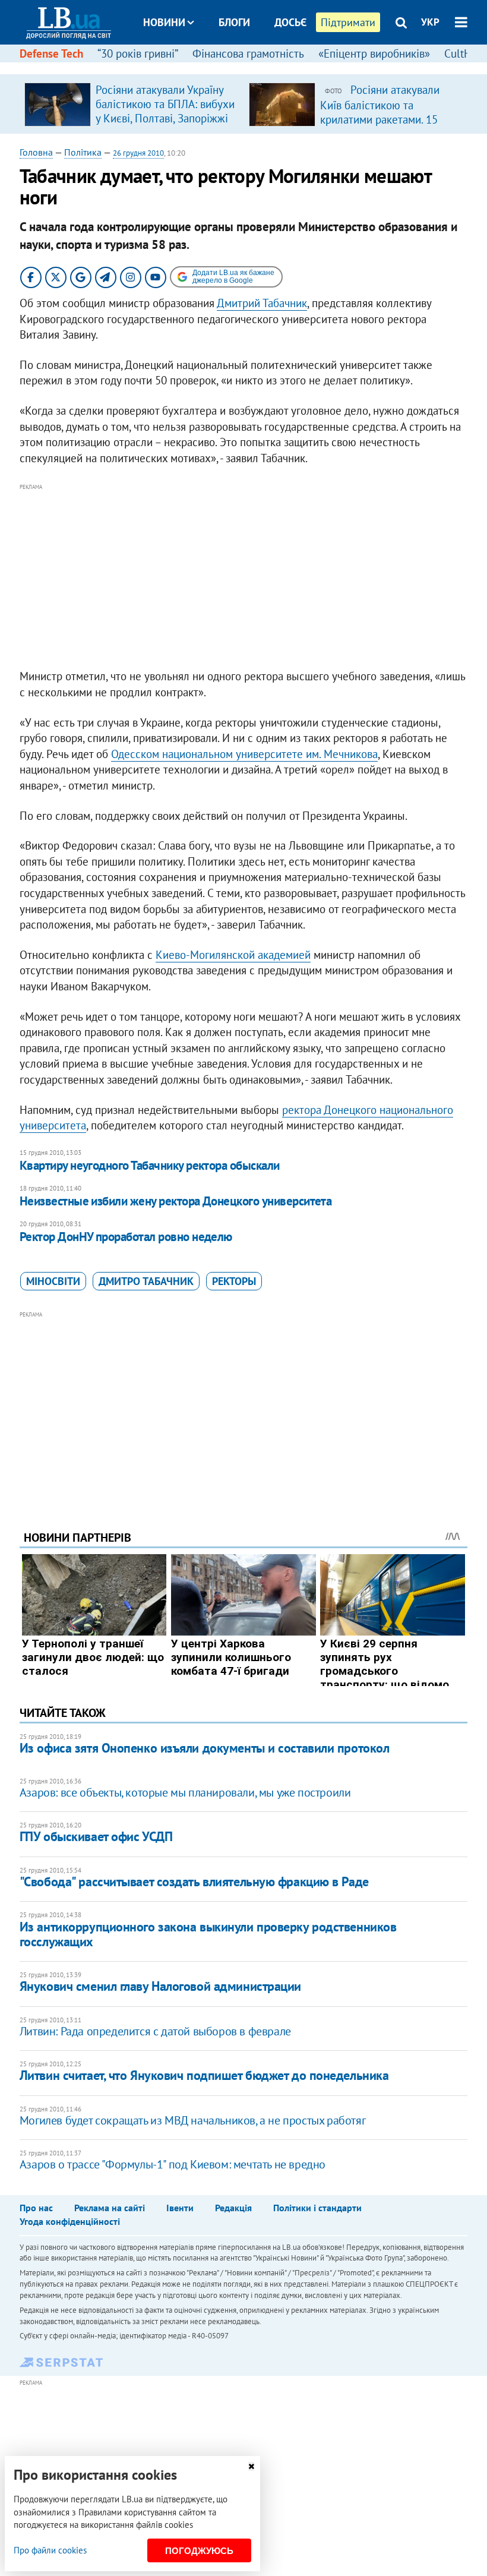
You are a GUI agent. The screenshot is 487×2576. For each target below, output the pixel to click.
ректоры (234, 1281)
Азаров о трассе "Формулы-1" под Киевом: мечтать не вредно (173, 2164)
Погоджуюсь (199, 2551)
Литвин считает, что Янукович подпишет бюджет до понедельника (204, 2075)
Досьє (290, 22)
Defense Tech (51, 53)
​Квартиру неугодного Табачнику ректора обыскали (150, 1165)
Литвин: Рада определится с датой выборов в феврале (155, 2031)
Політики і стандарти (317, 2208)
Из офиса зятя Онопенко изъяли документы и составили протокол (205, 1748)
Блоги (234, 22)
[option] (132, 104)
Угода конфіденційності (70, 2221)
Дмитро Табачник (146, 1281)
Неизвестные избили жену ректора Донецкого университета (176, 1201)
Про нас (36, 2208)
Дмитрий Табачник (262, 303)
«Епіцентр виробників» (374, 53)
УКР (430, 22)
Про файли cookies (50, 2550)
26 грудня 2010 (138, 153)
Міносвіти (53, 1281)
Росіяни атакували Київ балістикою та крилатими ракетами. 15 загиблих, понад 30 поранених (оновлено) (380, 119)
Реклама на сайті (110, 2208)
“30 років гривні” (138, 53)
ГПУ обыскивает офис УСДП (96, 1836)
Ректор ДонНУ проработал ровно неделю (126, 1237)
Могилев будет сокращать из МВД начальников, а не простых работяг (192, 2120)
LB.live (254, 67)
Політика (83, 152)
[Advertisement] (243, 577)
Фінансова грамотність (248, 53)
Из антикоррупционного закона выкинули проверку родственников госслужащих (208, 1934)
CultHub (464, 53)
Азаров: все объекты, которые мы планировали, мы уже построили (185, 1792)
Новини (164, 22)
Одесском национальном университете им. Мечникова (244, 754)
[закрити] (251, 2466)
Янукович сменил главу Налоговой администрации (160, 1986)
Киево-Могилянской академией (233, 955)
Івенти (180, 2208)
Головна (36, 152)
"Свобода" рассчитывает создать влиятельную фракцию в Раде (194, 1882)
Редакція (233, 2208)
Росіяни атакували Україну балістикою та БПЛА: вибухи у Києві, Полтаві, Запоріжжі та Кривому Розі (165, 111)
